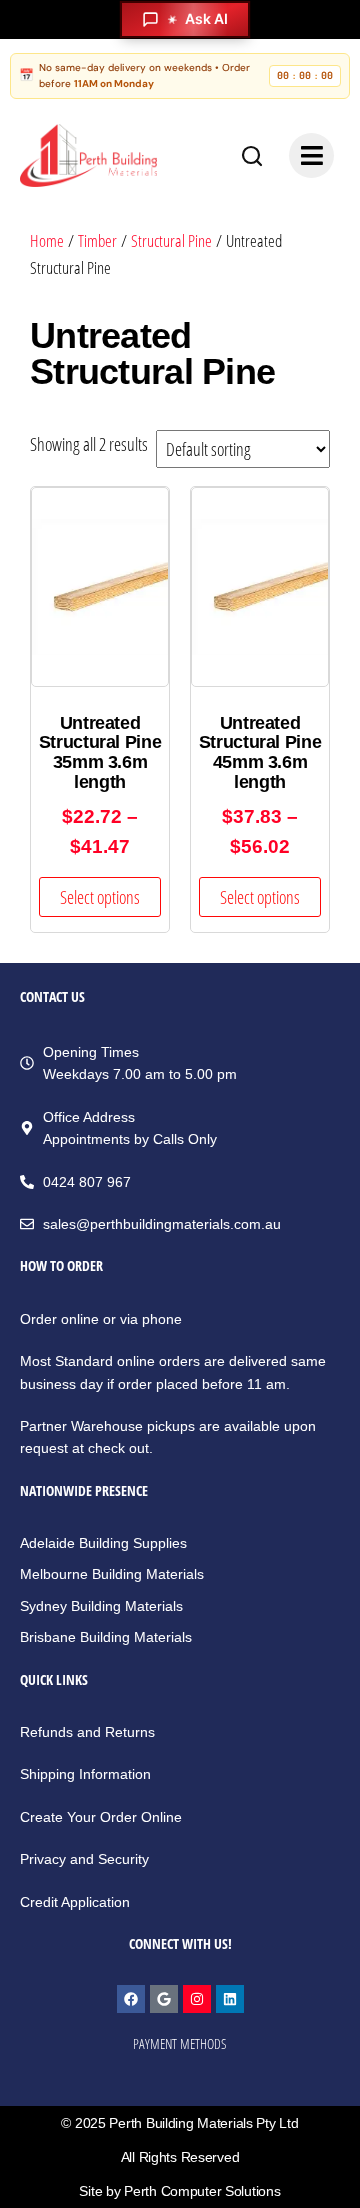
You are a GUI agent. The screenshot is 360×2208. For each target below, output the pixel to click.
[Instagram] (197, 1999)
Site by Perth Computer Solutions (179, 2191)
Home (47, 240)
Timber (97, 240)
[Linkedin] (230, 1999)
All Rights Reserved (180, 2157)
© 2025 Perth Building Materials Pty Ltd (179, 2123)
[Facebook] (131, 1999)
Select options (100, 897)
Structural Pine (171, 240)
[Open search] (252, 156)
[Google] (164, 1999)
